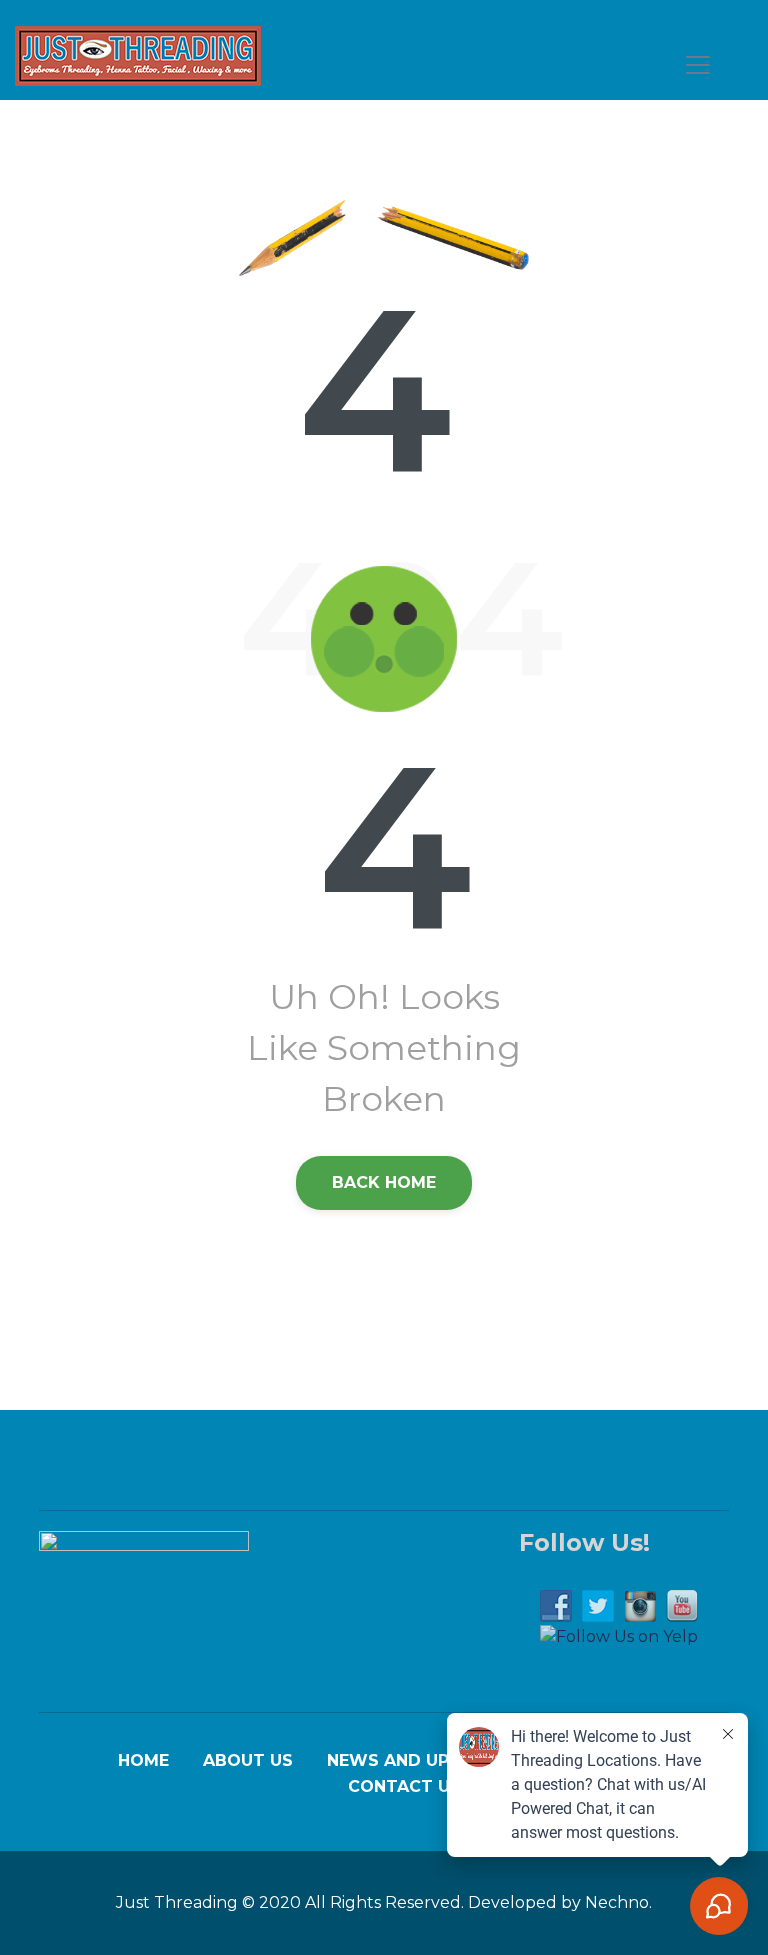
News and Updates (416, 1761)
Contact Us (404, 1787)
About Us (248, 1761)
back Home (384, 1182)
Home (143, 1761)
